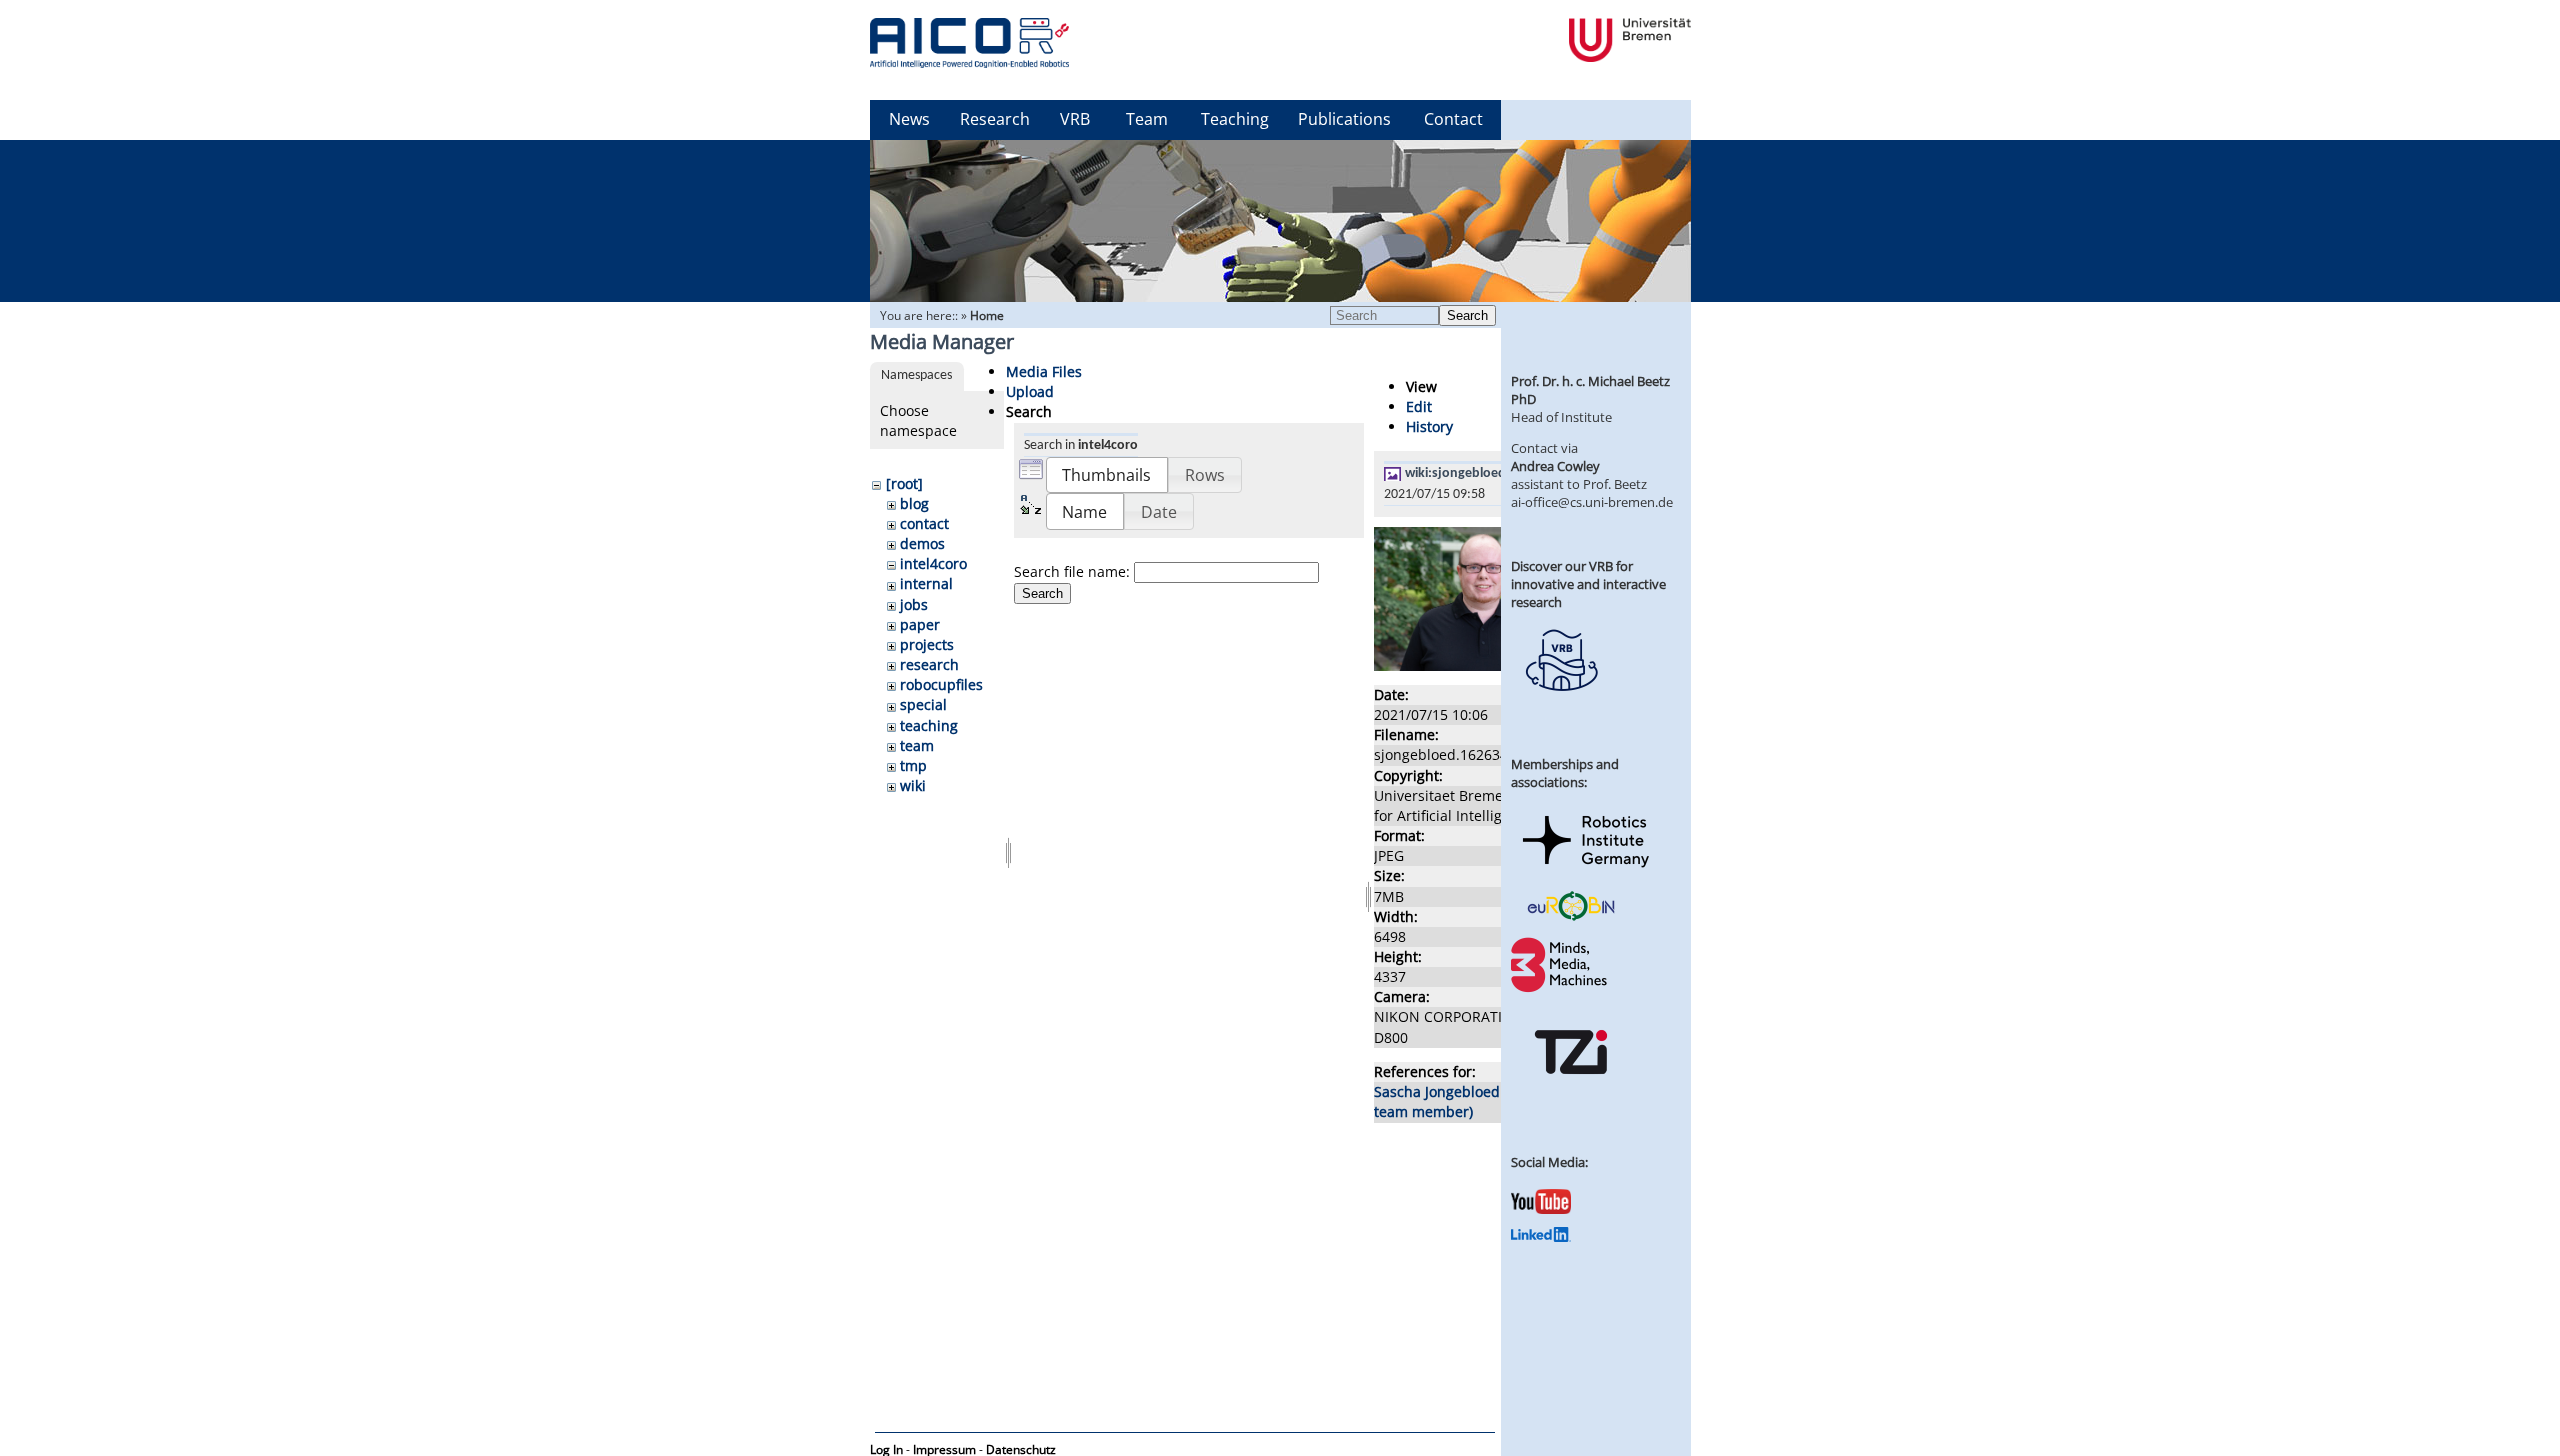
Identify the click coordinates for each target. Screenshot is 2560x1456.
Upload (1030, 391)
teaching (929, 725)
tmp (913, 765)
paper (920, 624)
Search (1467, 315)
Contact (1453, 119)
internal (926, 583)
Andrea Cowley (1555, 466)
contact (924, 523)
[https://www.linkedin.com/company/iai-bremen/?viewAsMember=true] (1541, 1237)
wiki (913, 785)
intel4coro (933, 563)
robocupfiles (941, 684)
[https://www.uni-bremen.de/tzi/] (1571, 1092)
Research (995, 119)
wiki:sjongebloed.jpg (1467, 473)
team (917, 745)
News (909, 119)
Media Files (1044, 371)
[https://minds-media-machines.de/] (1561, 989)
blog (914, 503)
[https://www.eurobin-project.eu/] (1571, 918)
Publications (1344, 119)
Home (987, 315)
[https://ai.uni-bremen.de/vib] (1561, 706)
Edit (1419, 406)
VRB (1075, 119)
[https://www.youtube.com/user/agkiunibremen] (1541, 1209)
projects (927, 644)
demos (922, 543)
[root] (904, 483)
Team (1147, 119)
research (929, 664)
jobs (914, 604)
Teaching (1235, 119)
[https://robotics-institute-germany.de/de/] (1586, 871)
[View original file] (1482, 665)
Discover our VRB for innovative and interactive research (1588, 584)
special (923, 704)
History (1429, 426)
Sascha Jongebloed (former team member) (1464, 1101)
